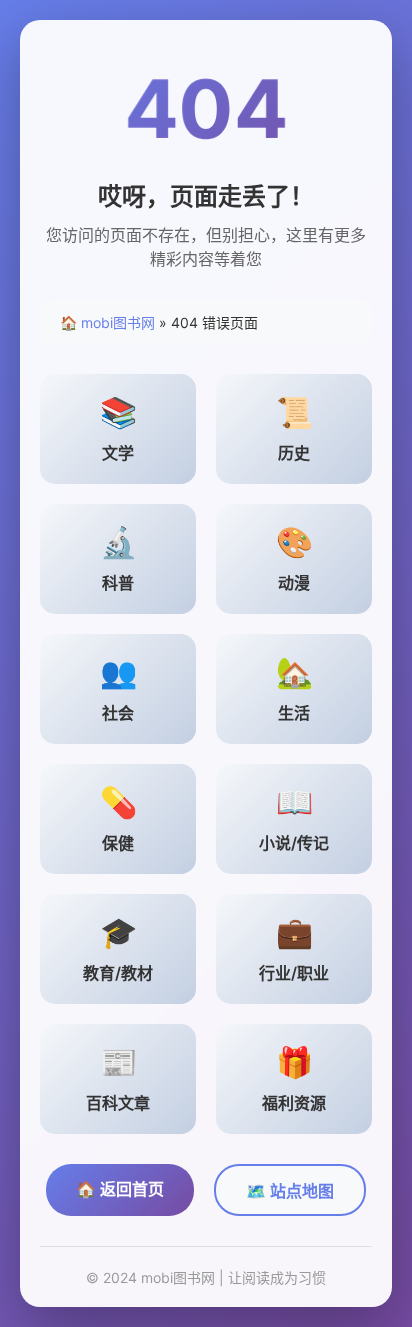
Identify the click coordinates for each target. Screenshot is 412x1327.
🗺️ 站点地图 (290, 1191)
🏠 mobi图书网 (107, 322)
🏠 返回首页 (120, 1189)
